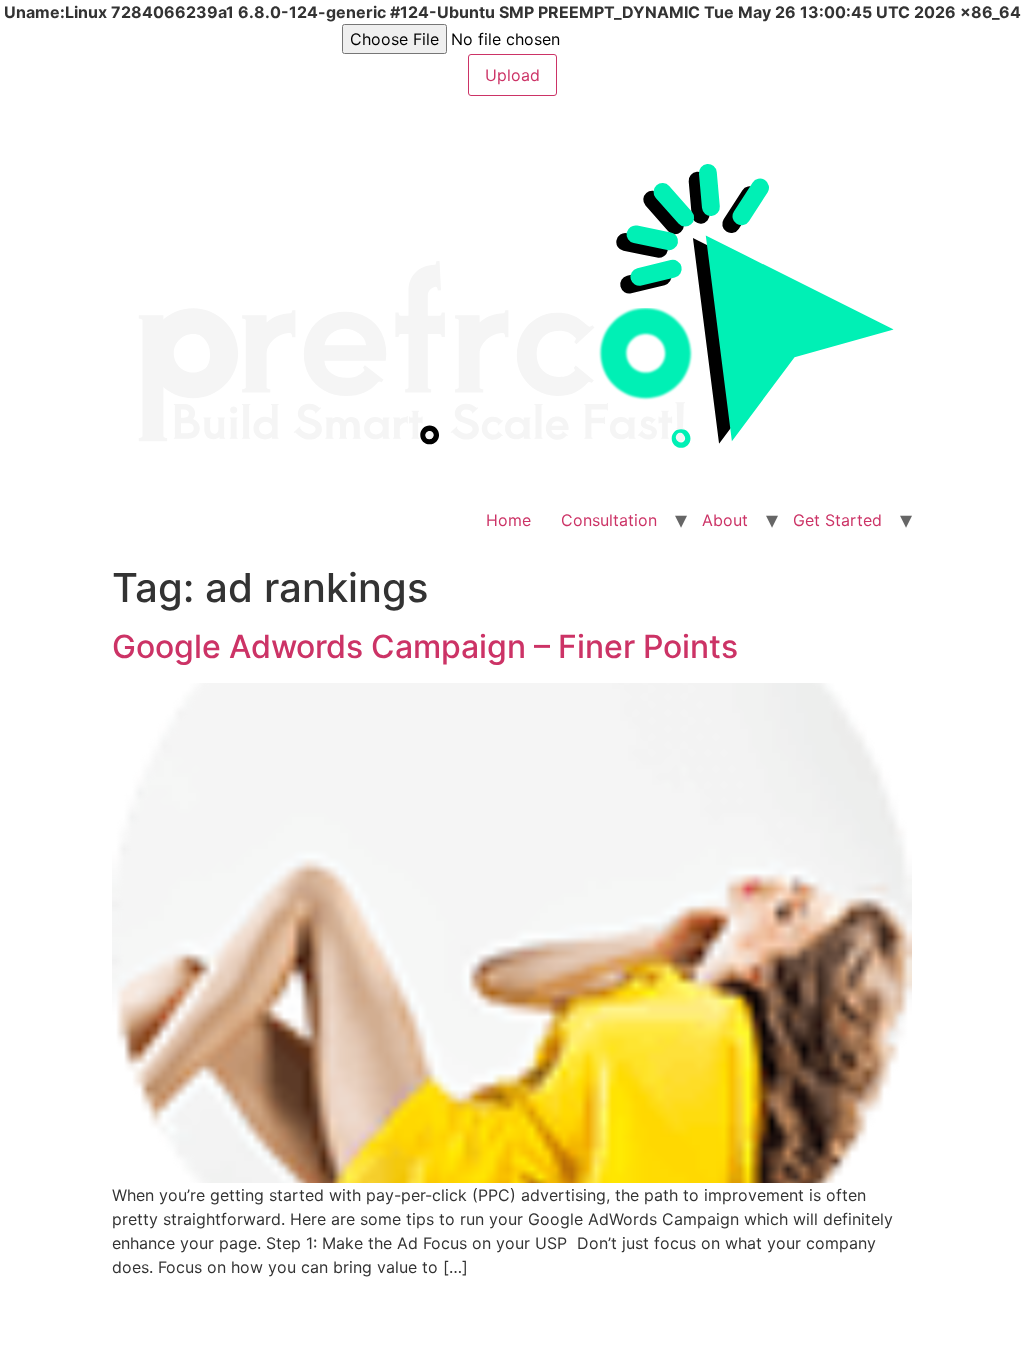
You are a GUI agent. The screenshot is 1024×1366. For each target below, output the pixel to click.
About (725, 520)
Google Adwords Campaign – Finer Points (425, 646)
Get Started (837, 520)
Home (508, 520)
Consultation (609, 520)
